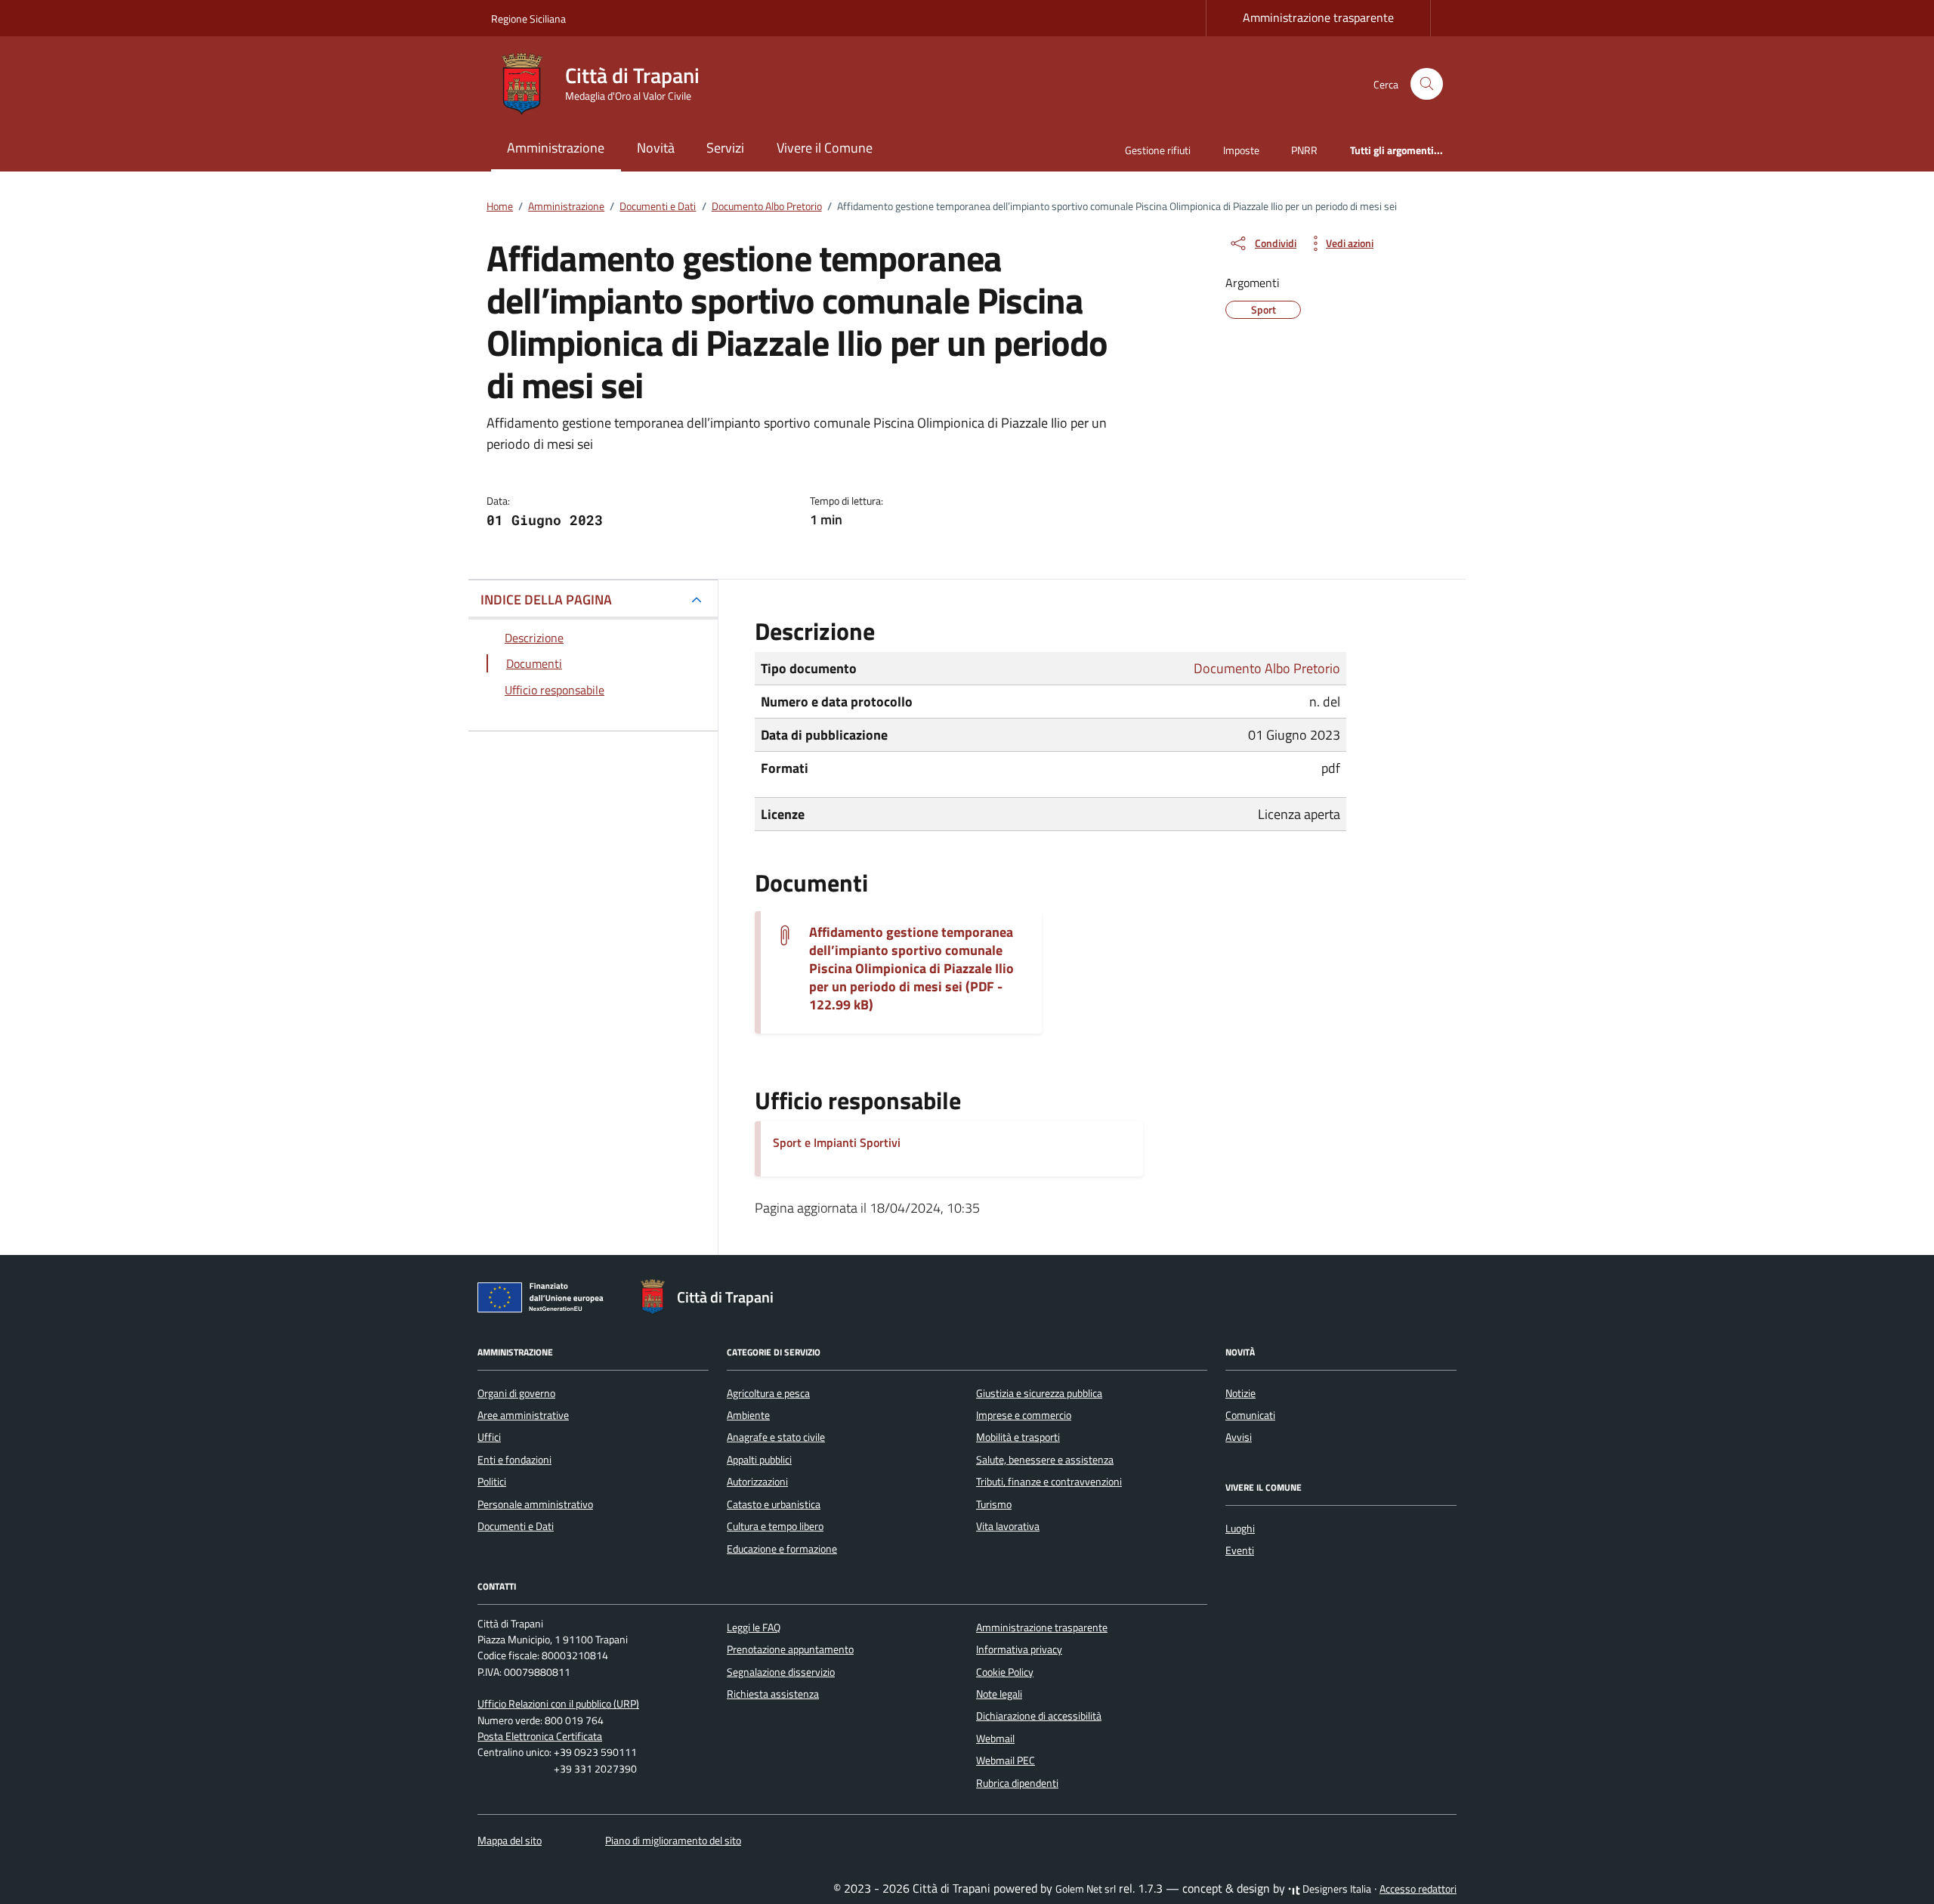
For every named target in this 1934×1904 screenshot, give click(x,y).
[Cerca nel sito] (1427, 84)
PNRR (1304, 150)
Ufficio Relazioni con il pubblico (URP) (558, 1704)
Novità (656, 148)
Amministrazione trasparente (1318, 17)
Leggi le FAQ (754, 1627)
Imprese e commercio (1024, 1415)
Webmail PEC (1006, 1760)
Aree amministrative (523, 1415)
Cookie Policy (1005, 1672)
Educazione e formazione (782, 1549)
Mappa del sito (510, 1841)
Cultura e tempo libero (775, 1526)
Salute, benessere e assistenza (1045, 1460)
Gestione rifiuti (1158, 150)
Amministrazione (556, 148)
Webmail (995, 1739)
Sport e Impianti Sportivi (837, 1142)
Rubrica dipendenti (1017, 1783)
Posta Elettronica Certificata (540, 1736)
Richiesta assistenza (773, 1694)
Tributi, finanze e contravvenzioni (1049, 1482)
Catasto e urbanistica (774, 1504)
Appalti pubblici (759, 1460)
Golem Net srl (1086, 1889)
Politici (492, 1482)
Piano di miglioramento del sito (673, 1841)
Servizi (725, 148)
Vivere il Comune (825, 148)
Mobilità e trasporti (1018, 1437)
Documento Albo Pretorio (1267, 668)
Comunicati (1250, 1415)
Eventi (1240, 1550)
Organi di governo (516, 1393)
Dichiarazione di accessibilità (1039, 1716)
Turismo (994, 1504)
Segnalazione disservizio (781, 1672)
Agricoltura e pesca (768, 1393)
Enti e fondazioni (514, 1460)
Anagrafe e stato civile (776, 1437)
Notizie (1240, 1393)
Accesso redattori (1418, 1889)
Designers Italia (1336, 1889)
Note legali (999, 1694)
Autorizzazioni (757, 1482)
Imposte (1241, 150)
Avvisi (1239, 1437)
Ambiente (748, 1415)
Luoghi (1240, 1528)
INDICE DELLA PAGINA (546, 600)
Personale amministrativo (535, 1504)
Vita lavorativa (1008, 1526)
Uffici (489, 1437)
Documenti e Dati (516, 1526)
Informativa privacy (1019, 1649)
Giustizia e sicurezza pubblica (1039, 1393)
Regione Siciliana (528, 19)
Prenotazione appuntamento (790, 1649)
